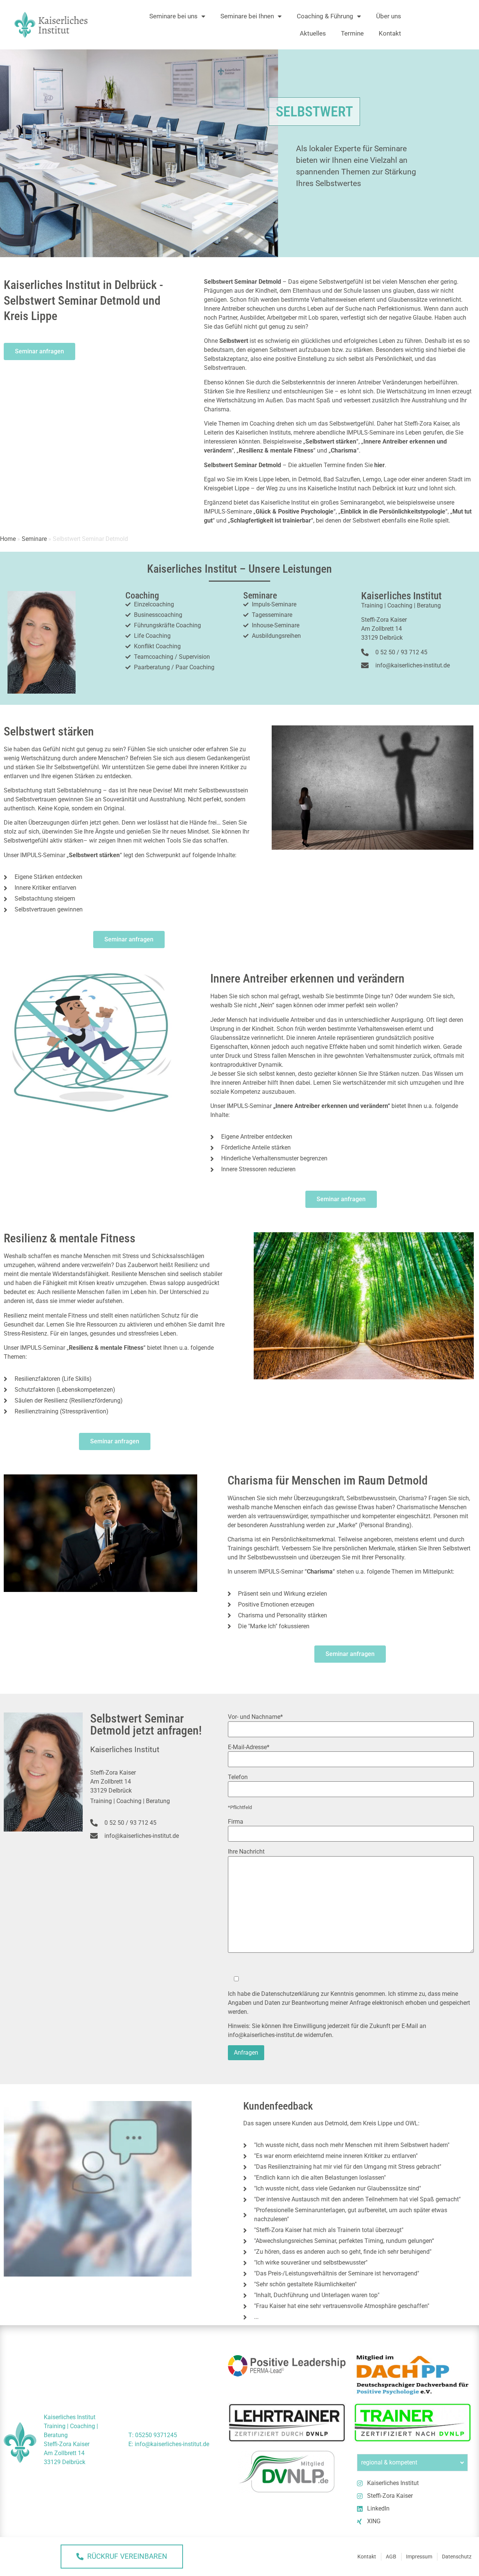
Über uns (389, 16)
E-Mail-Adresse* (249, 1747)
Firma (236, 1822)
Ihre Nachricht (246, 1852)
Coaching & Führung (325, 16)
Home (8, 539)
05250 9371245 (156, 2435)
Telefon (238, 1777)
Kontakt (390, 33)
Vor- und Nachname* (255, 1717)
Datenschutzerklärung (290, 1994)
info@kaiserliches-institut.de (265, 2035)
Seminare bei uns (173, 16)
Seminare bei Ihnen (247, 16)
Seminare (34, 539)
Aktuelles (313, 33)
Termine (352, 33)
